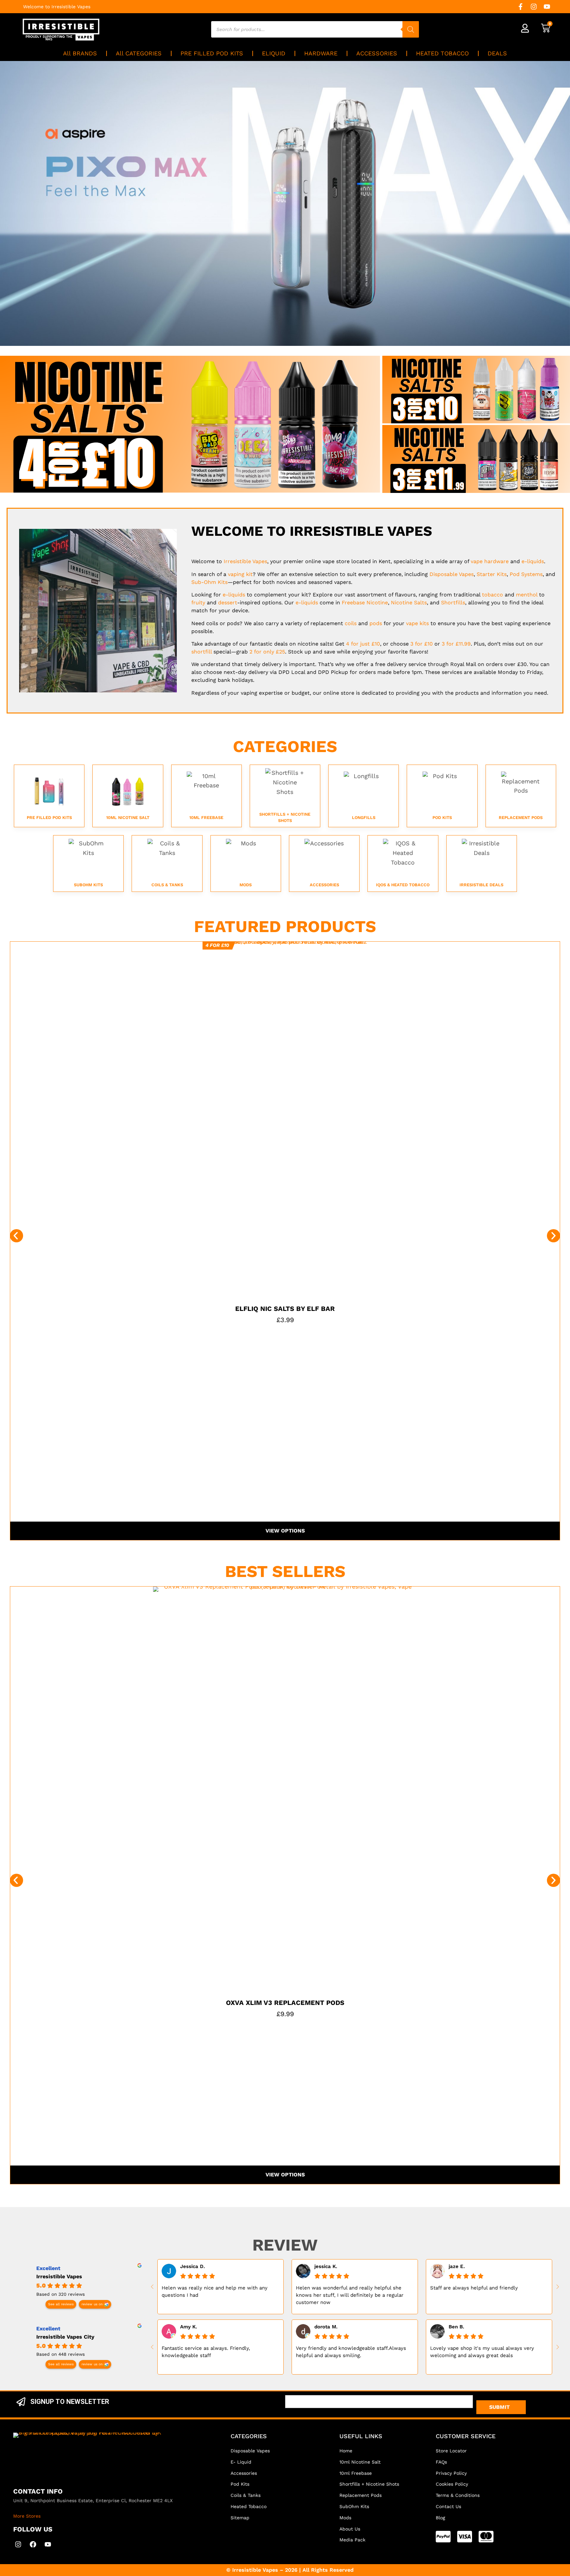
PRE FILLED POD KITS (212, 53)
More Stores (27, 2516)
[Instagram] (534, 7)
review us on (92, 2304)
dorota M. (326, 2327)
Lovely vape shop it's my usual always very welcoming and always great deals (482, 2352)
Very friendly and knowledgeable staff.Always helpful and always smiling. (351, 2352)
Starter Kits (492, 574)
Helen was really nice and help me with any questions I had (215, 2291)
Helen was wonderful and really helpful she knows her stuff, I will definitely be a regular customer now (350, 2295)
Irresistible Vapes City (65, 2337)
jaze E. (457, 2266)
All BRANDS (80, 53)
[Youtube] (547, 7)
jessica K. (326, 2266)
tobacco (492, 595)
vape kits (417, 623)
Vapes (245, 561)
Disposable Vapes (452, 574)
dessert (228, 603)
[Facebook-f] (521, 7)
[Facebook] (33, 2544)
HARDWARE (321, 53)
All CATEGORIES (139, 53)
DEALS (497, 53)
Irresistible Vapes (59, 2276)
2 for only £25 (267, 652)
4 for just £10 (363, 644)
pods (376, 623)
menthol (527, 595)
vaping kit (240, 574)
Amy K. (189, 2327)
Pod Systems (526, 574)
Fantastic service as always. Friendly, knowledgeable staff (206, 2352)
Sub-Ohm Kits (209, 582)
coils (351, 623)
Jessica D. (192, 2266)
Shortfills (453, 603)
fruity (198, 603)
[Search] (411, 29)
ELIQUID (274, 53)
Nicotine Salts (409, 603)
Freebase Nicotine (365, 603)
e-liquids (533, 561)
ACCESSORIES (377, 53)
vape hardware (490, 561)
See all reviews (61, 2304)
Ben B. (456, 2327)
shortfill (202, 652)
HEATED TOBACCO (442, 53)
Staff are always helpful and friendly (474, 2288)
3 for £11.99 (456, 644)
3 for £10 (422, 644)
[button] (16, 1236)
